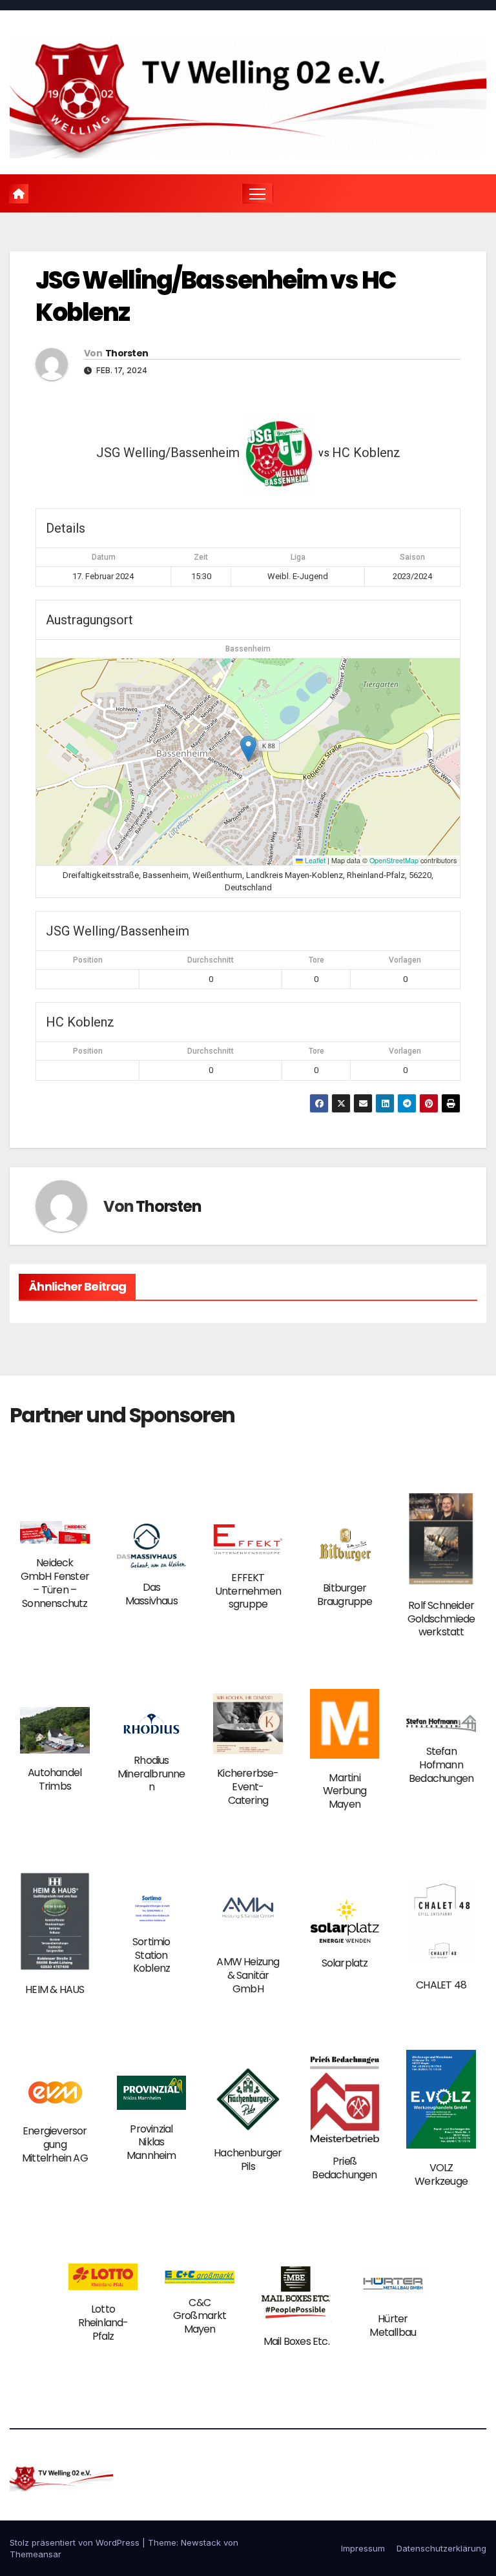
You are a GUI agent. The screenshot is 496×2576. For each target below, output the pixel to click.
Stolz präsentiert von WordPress (76, 2542)
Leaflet (314, 860)
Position (88, 960)
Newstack (201, 2542)
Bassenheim (248, 649)
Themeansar (36, 2554)
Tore (316, 960)
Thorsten (127, 353)
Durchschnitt (211, 960)
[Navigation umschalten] (257, 193)
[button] (248, 749)
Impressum (363, 2548)
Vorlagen (405, 960)
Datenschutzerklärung (441, 2548)
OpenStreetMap (394, 860)
